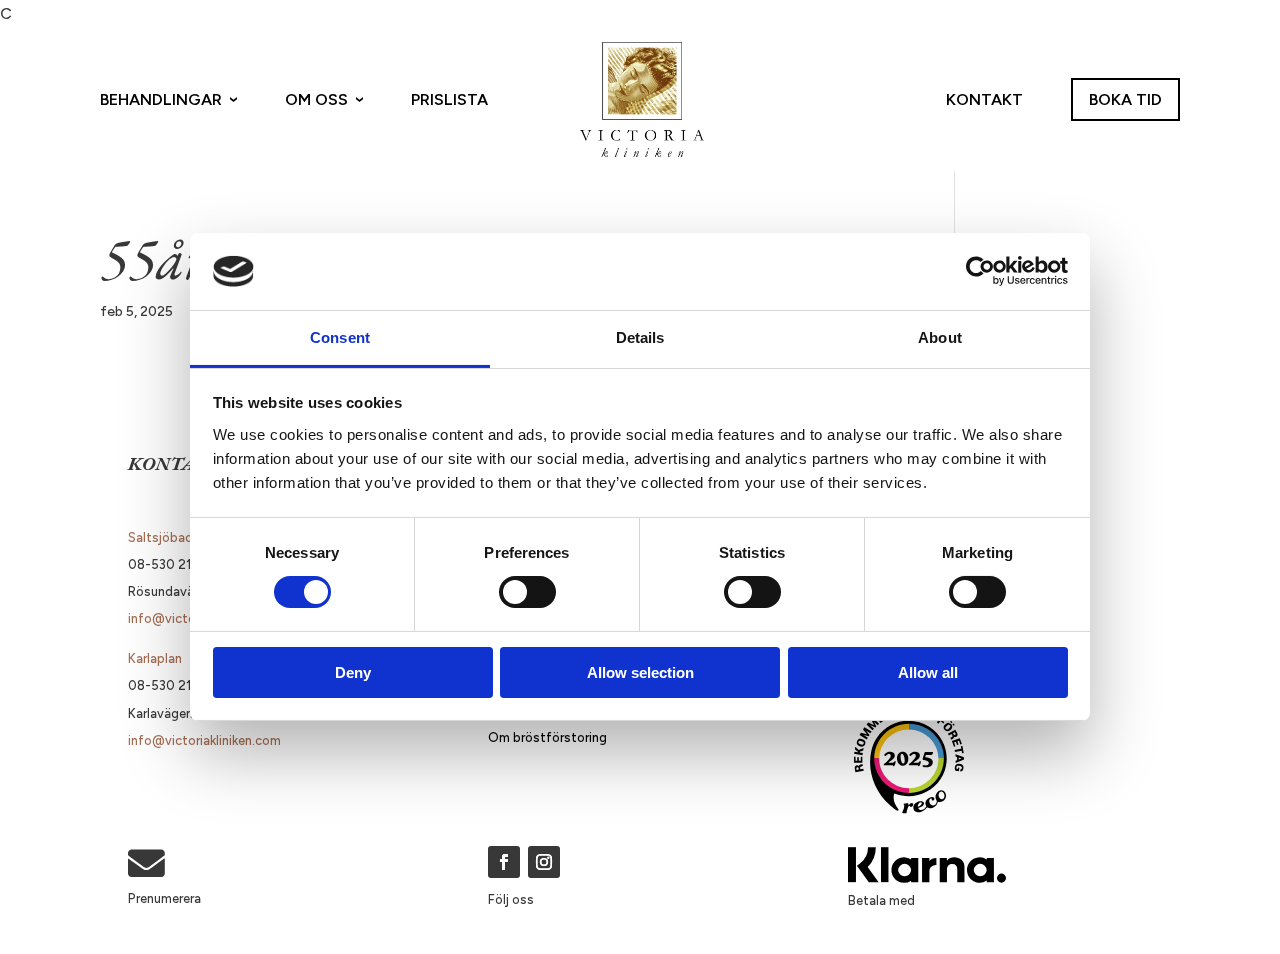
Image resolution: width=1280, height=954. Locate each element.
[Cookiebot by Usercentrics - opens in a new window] (980, 271)
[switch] (527, 592)
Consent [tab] (340, 337)
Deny (353, 672)
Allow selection (640, 672)
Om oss (316, 99)
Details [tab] (640, 337)
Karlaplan (155, 658)
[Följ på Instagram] (544, 862)
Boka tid (1125, 99)
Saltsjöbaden (167, 537)
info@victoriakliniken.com (204, 740)
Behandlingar (161, 99)
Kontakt (984, 99)
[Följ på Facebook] (504, 862)
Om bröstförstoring (547, 737)
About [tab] (940, 337)
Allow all (928, 672)
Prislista (449, 99)
